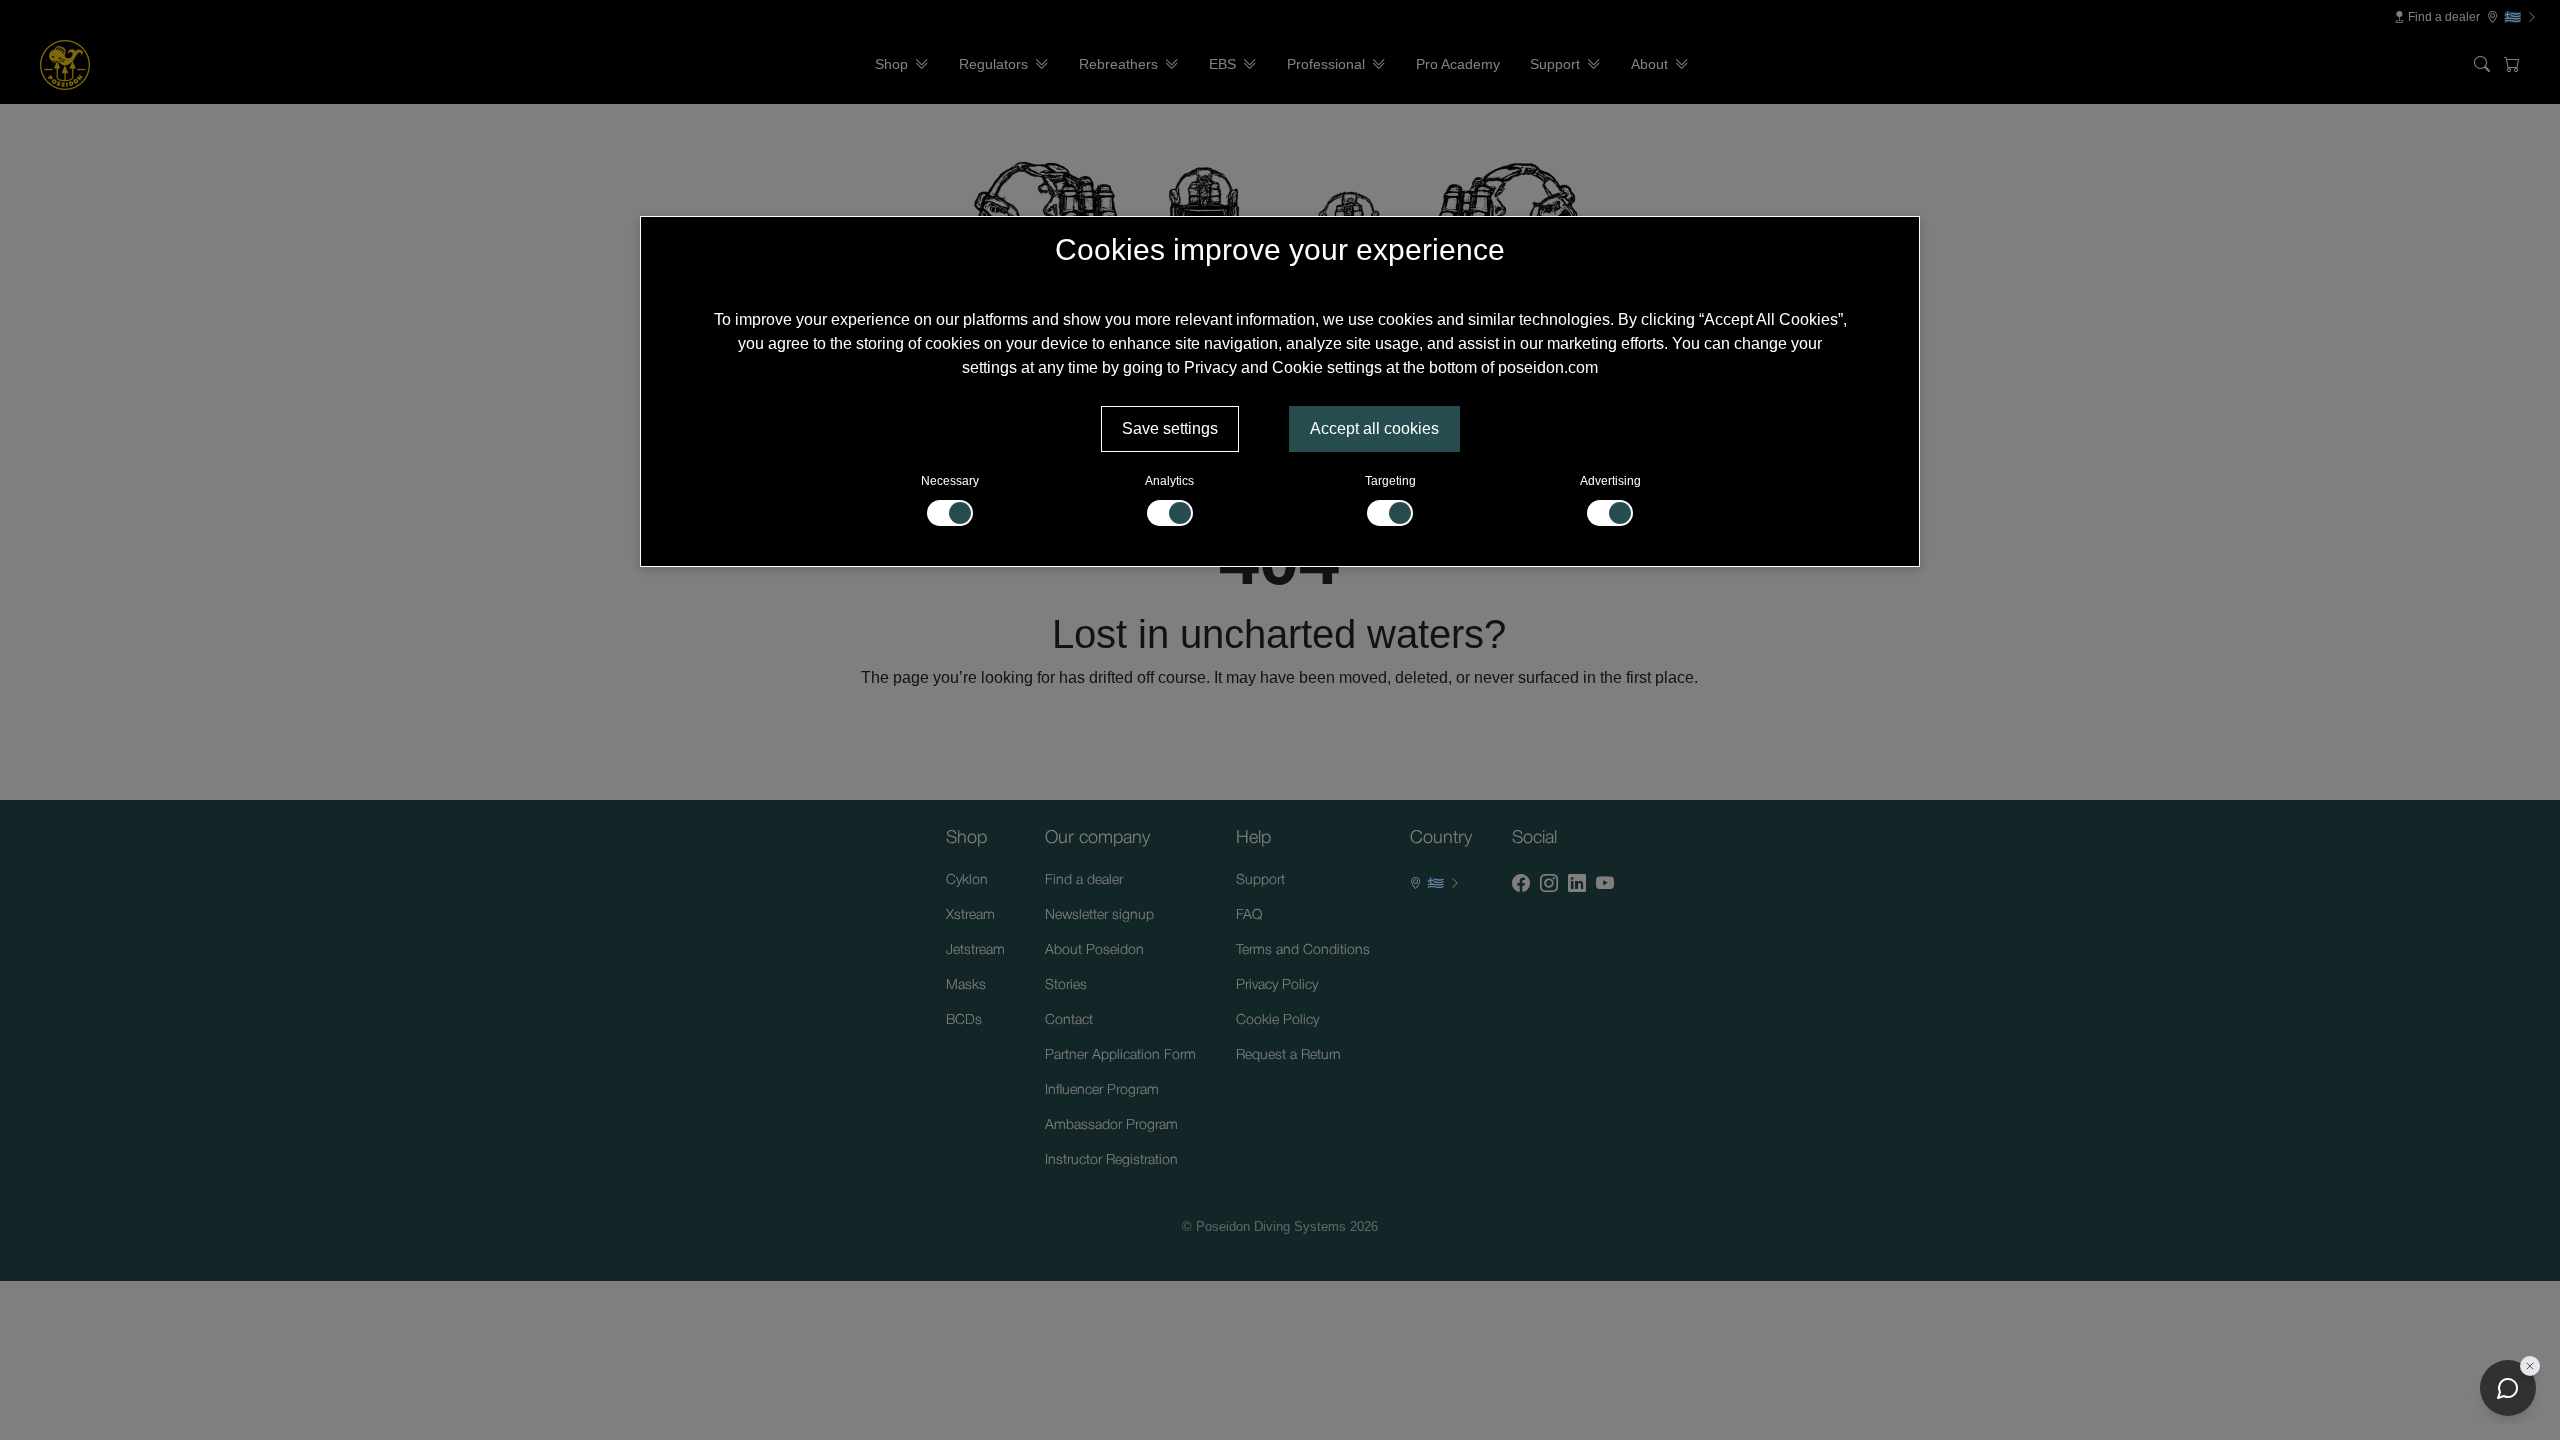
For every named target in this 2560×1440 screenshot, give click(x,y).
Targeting (1390, 481)
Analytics (1169, 481)
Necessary (950, 481)
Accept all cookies (1374, 428)
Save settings (1170, 428)
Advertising (1610, 481)
